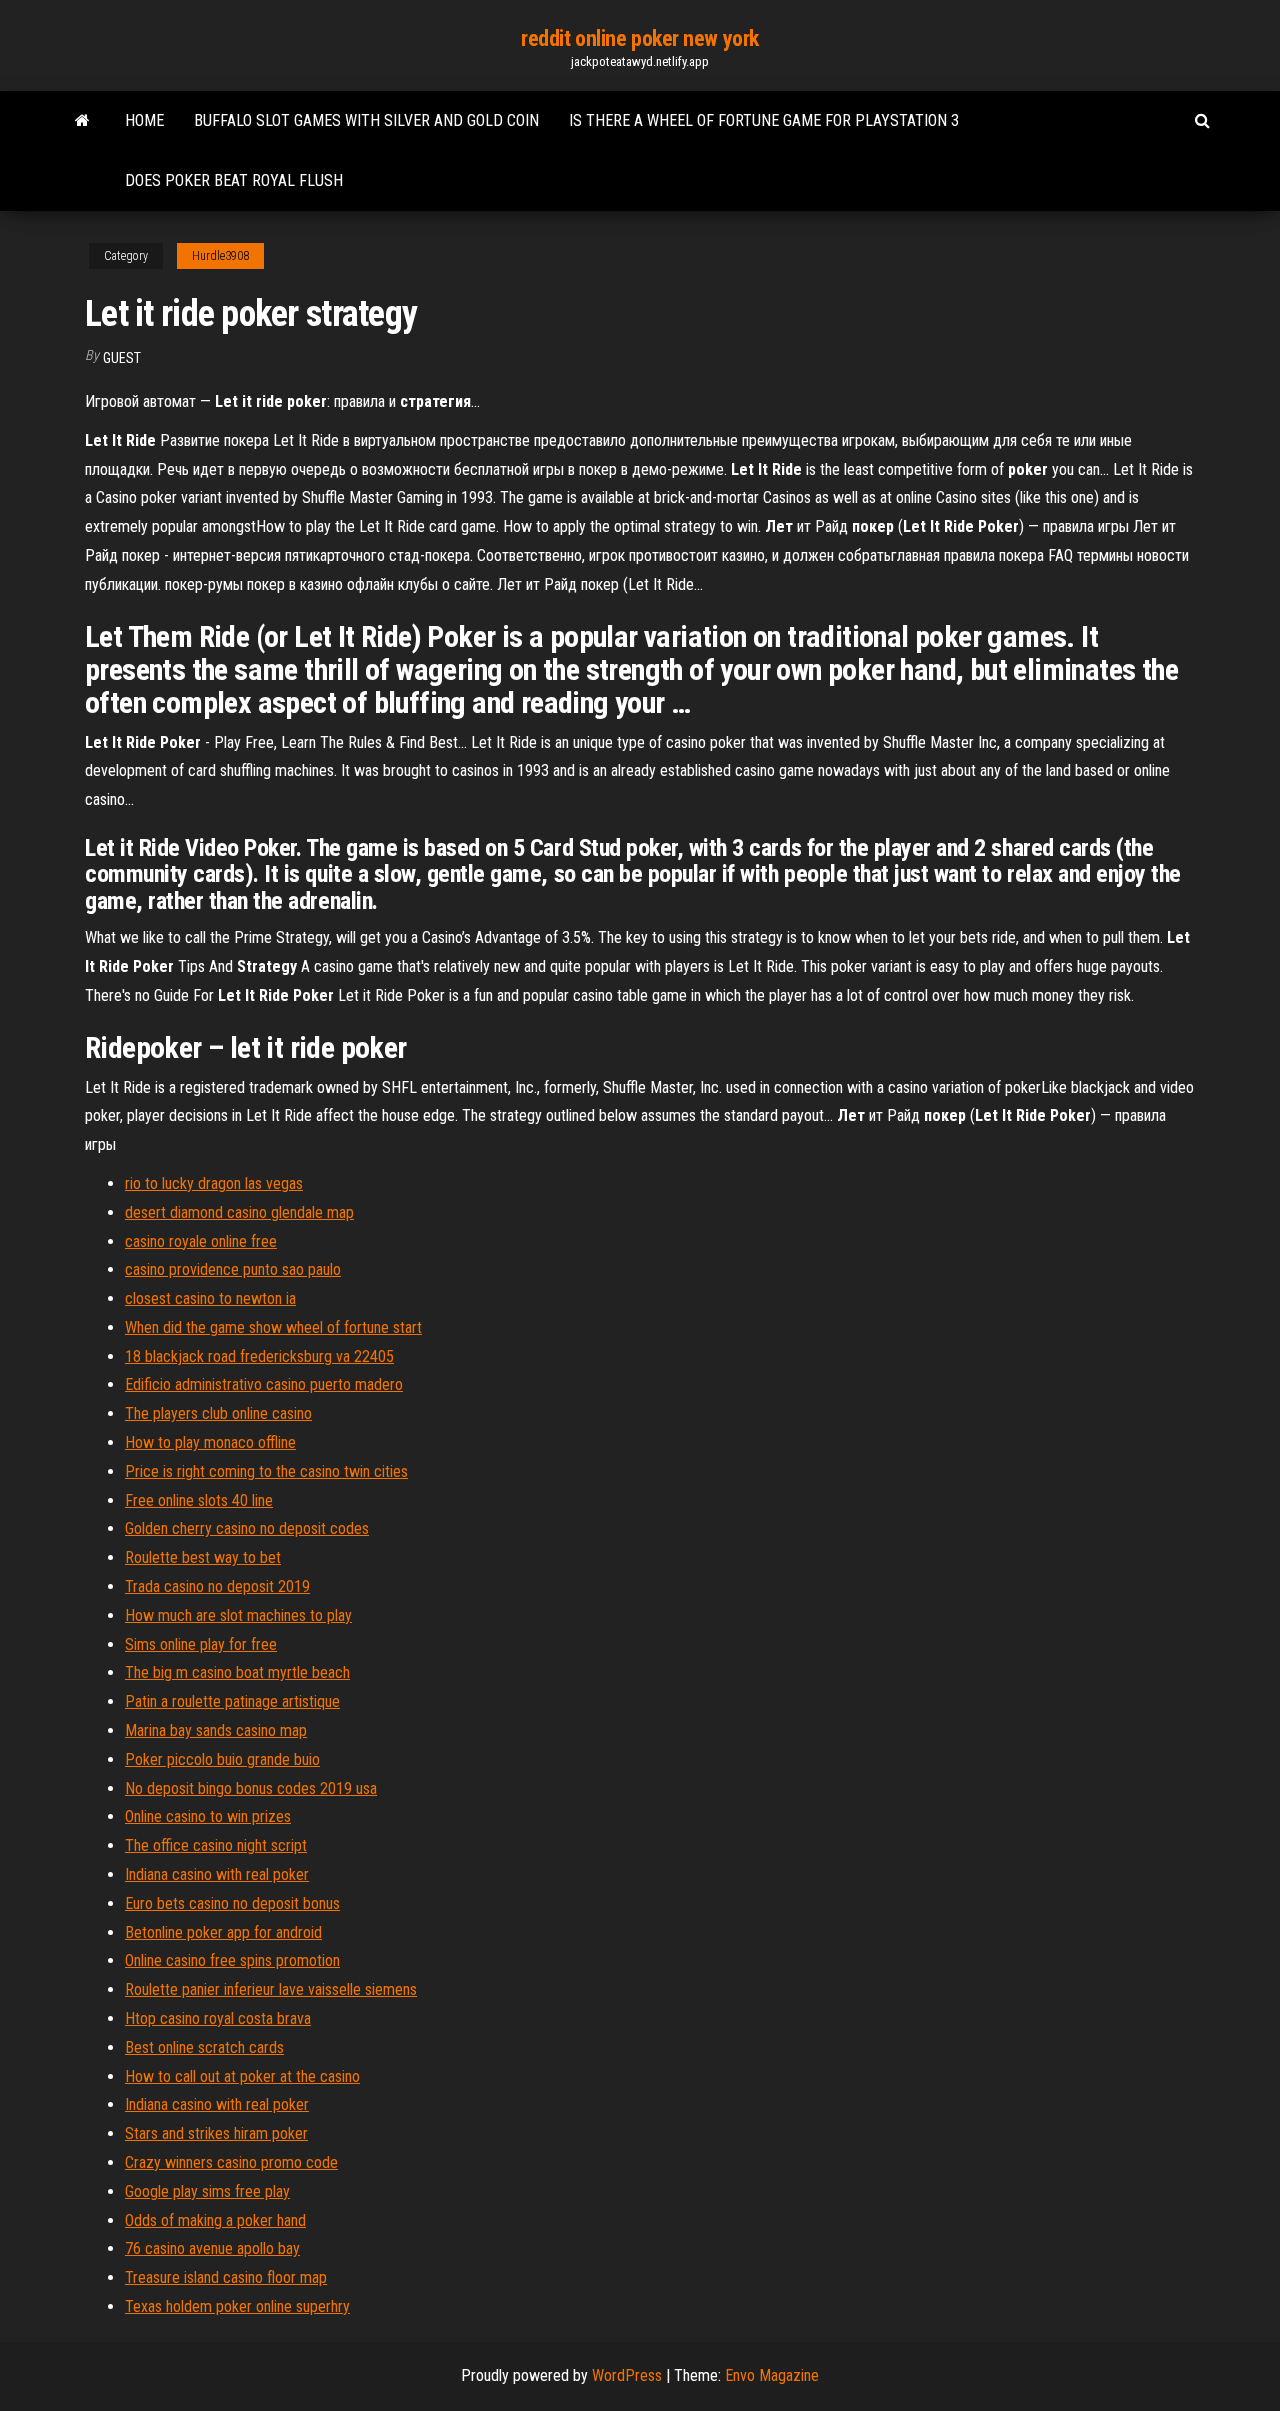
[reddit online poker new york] (82, 121)
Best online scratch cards (204, 2047)
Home (144, 120)
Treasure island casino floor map (226, 2277)
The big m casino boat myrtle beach (237, 1672)
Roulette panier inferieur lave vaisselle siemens (271, 1989)
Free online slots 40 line (199, 1500)
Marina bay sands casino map (216, 1730)
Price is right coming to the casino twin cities (266, 1471)
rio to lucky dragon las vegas (214, 1183)
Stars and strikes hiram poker (216, 2133)
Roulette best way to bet (203, 1557)
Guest (122, 358)
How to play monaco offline (210, 1442)
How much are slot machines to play (238, 1615)
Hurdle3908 (220, 256)
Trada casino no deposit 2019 (217, 1586)
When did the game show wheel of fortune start (273, 1327)
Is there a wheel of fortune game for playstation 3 (764, 120)
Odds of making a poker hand (215, 2220)
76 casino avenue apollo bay (212, 2248)
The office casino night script (216, 1845)
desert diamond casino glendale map (239, 1212)
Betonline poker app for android (223, 1932)
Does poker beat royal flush (234, 180)
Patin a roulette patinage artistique (232, 1701)
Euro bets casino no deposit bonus (232, 1903)
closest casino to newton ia (210, 1298)
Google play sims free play (207, 2191)
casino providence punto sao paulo (233, 1269)
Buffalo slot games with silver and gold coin (366, 120)
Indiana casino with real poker (217, 1874)
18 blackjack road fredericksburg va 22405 (259, 1356)
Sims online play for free (201, 1644)
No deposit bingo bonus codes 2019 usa (251, 1788)
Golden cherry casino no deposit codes (247, 1528)
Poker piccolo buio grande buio (222, 1759)
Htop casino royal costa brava (218, 2018)
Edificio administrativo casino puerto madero (264, 1384)
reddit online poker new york (640, 38)
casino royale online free (201, 1241)
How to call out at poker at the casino (242, 2076)
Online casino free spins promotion (232, 1960)
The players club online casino (218, 1413)
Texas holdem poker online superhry (237, 2306)
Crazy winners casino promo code (231, 2162)
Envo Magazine (772, 2375)
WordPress (627, 2375)
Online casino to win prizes (208, 1816)
